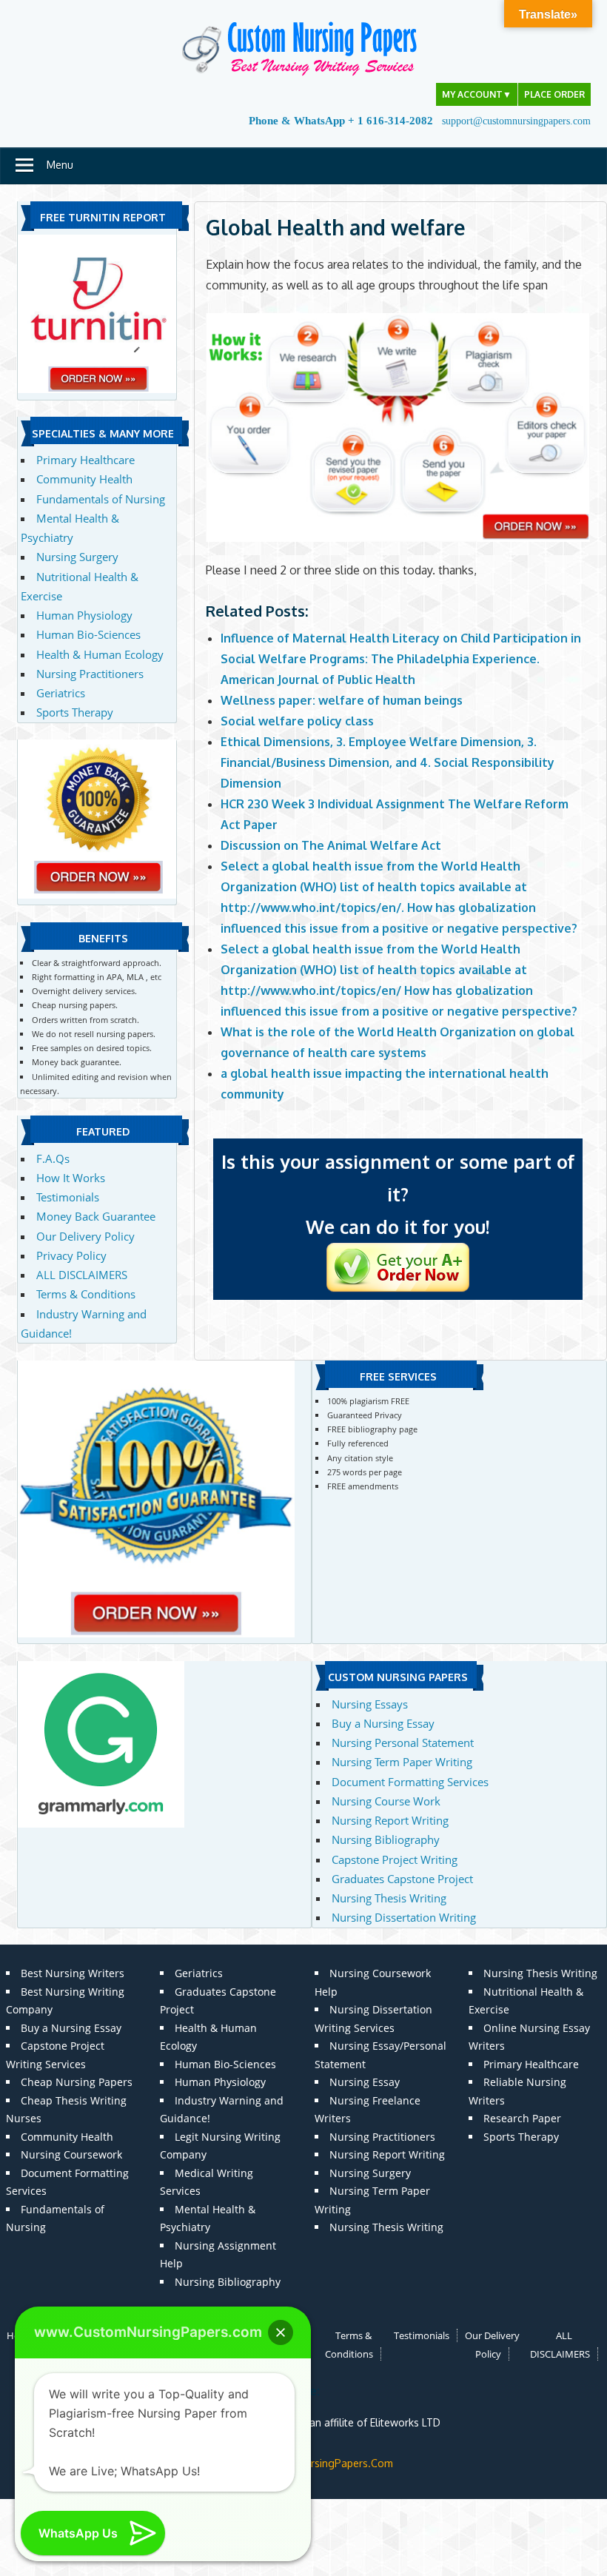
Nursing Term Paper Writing (402, 1762)
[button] (281, 2332)
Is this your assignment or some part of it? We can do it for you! (398, 1194)
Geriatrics (61, 693)
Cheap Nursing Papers (77, 2082)
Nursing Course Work (386, 1801)
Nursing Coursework (71, 2154)
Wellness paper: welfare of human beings (342, 700)
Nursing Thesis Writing (389, 1898)
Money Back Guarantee (96, 1216)
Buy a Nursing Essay (383, 1723)
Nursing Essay (365, 2082)
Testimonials (68, 1197)
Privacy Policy (71, 1255)
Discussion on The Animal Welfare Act (332, 845)
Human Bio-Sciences (88, 634)
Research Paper (522, 2118)
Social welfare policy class (297, 721)
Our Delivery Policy (85, 1236)
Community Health (84, 479)
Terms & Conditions (86, 1294)
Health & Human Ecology (100, 654)
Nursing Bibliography (386, 1839)
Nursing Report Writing (390, 1820)
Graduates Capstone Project (402, 1879)
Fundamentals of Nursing (101, 499)
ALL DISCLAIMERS (82, 1275)
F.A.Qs (53, 1158)
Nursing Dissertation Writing (404, 1917)
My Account (477, 94)
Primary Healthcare (85, 460)
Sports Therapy (75, 712)
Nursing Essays (370, 1704)
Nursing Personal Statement (403, 1743)
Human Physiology (84, 615)
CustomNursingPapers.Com (327, 2463)
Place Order (554, 94)
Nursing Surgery (77, 557)
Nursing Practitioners (90, 674)
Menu (60, 165)
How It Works (71, 1178)
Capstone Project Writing (395, 1859)
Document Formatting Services (410, 1782)
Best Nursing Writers (73, 1973)
